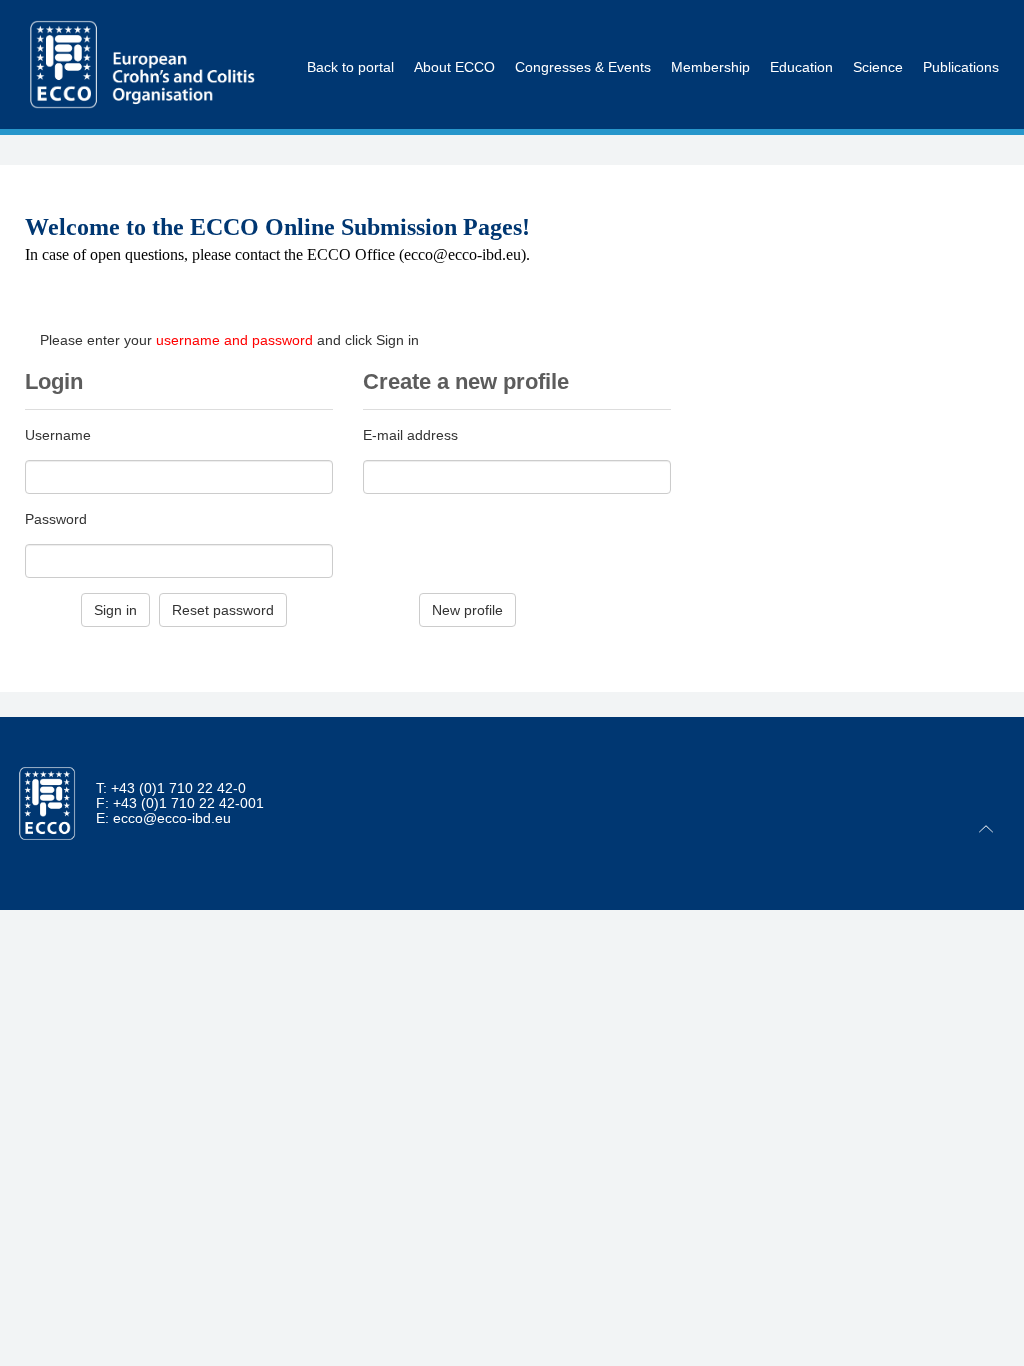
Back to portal (350, 35)
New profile (467, 610)
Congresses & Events (583, 35)
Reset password (223, 610)
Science (878, 35)
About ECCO (454, 35)
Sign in (115, 610)
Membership (710, 35)
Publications (957, 35)
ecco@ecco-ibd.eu (172, 818)
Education (801, 35)
